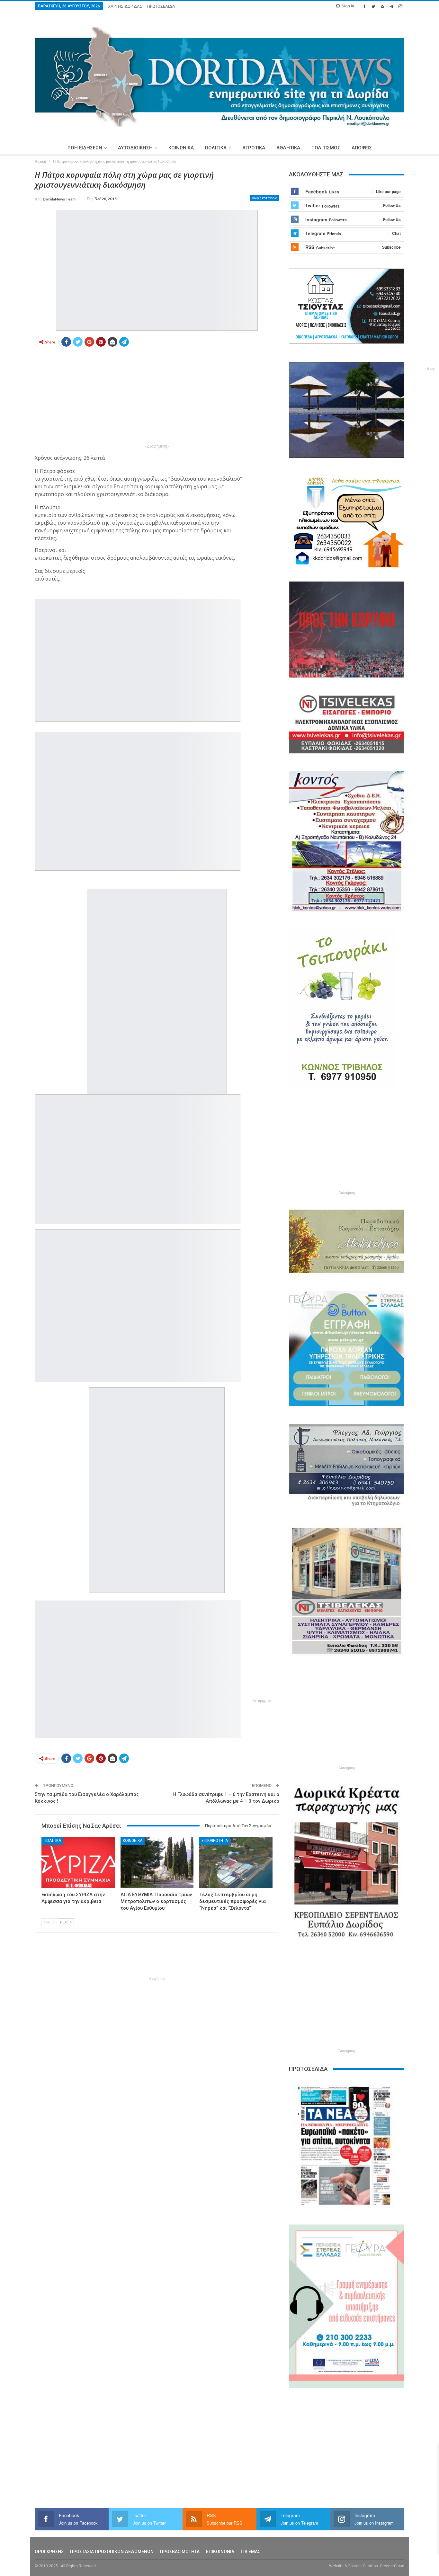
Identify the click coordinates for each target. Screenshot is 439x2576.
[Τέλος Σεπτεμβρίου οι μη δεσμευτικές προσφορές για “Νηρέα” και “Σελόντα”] (236, 1862)
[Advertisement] (157, 397)
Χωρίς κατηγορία (265, 198)
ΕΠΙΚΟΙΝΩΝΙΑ (220, 2552)
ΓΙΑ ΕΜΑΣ (251, 2552)
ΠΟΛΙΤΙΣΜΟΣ (326, 148)
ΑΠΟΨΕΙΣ (362, 148)
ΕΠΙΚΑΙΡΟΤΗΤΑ (215, 1841)
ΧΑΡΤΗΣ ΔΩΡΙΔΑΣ (125, 6)
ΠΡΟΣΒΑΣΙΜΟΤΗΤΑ (180, 2552)
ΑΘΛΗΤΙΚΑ (288, 148)
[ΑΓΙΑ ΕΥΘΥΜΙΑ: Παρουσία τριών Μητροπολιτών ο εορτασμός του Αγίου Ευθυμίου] (157, 1862)
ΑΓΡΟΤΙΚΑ (254, 148)
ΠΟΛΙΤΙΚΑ (216, 148)
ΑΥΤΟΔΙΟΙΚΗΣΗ (135, 148)
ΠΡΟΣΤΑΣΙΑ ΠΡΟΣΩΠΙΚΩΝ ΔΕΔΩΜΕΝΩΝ (112, 2552)
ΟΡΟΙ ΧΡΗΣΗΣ (49, 2552)
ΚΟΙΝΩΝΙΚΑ (181, 148)
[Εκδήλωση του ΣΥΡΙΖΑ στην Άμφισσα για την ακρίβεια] (78, 1862)
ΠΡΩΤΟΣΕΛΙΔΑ (161, 6)
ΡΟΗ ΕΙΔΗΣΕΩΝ (85, 148)
